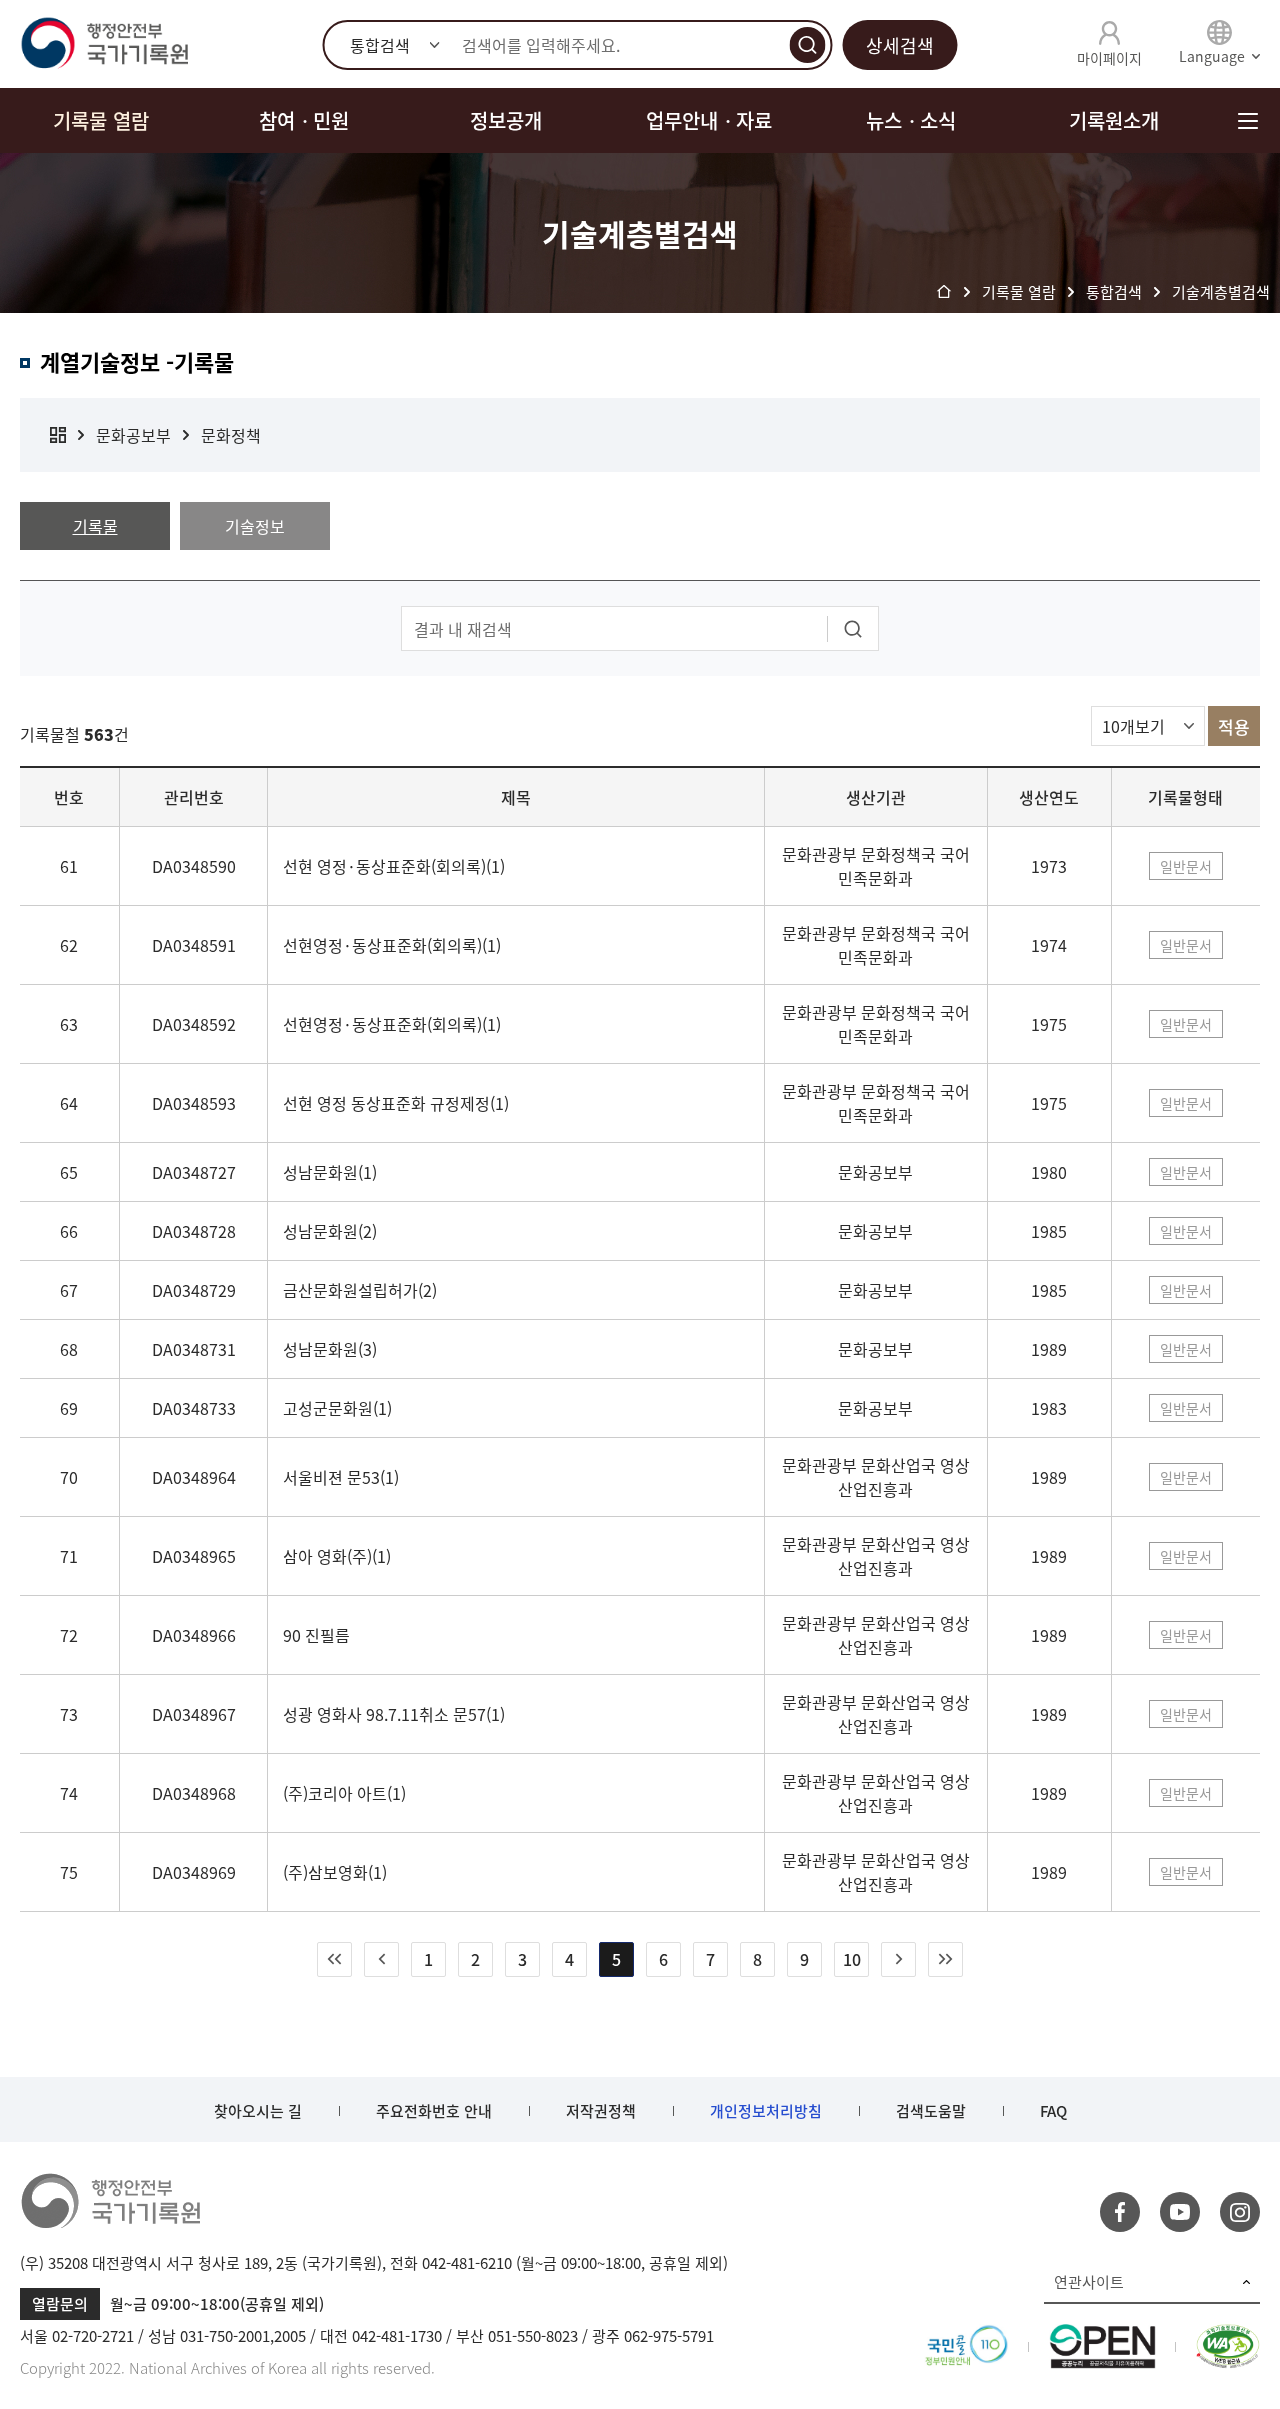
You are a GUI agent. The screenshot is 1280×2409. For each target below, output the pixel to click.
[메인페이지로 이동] (104, 44)
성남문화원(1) (330, 1172)
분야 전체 (58, 435)
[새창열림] (966, 2336)
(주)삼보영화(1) (335, 1872)
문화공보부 (133, 435)
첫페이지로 (334, 1959)
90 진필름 (316, 1635)
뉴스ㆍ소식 (911, 120)
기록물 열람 (101, 120)
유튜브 (1180, 2212)
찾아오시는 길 (258, 2111)
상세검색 (900, 45)
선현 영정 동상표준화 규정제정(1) (396, 1103)
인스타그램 (1240, 2212)
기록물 (95, 526)
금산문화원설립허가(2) (360, 1290)
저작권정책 (601, 2111)
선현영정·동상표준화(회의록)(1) (392, 945)
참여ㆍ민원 (304, 120)
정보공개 (506, 120)
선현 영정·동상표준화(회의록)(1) (394, 866)
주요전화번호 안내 (434, 2111)
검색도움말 (931, 2111)
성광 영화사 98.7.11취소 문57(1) (394, 1714)
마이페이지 (1109, 58)
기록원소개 (1114, 120)
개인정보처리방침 (766, 2111)
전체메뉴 (1247, 120)
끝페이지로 (945, 1959)
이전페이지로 (381, 1959)
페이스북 (1120, 2212)
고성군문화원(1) (337, 1408)
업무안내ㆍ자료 (709, 120)
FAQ (1053, 2111)
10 (852, 1959)
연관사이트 (1089, 2282)
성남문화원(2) (330, 1231)
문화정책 (231, 435)
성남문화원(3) (330, 1349)
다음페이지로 (898, 1959)
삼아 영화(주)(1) (337, 1556)
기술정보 (255, 526)
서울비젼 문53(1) (341, 1477)
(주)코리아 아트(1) (344, 1793)
